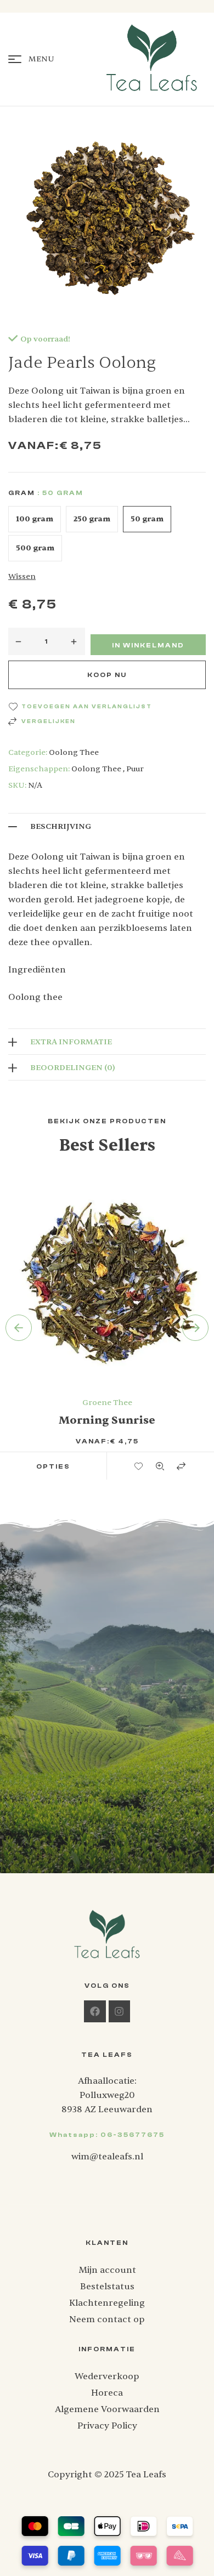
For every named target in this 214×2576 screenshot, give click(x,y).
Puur (135, 769)
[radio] (35, 519)
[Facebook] (95, 2011)
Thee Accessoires (107, 1403)
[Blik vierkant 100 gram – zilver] (107, 1278)
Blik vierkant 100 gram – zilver (107, 1420)
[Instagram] (120, 2011)
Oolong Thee (74, 752)
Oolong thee (96, 769)
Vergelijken (49, 721)
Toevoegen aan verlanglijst (87, 707)
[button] (53, 1466)
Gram (22, 493)
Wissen (22, 576)
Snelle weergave (161, 1466)
